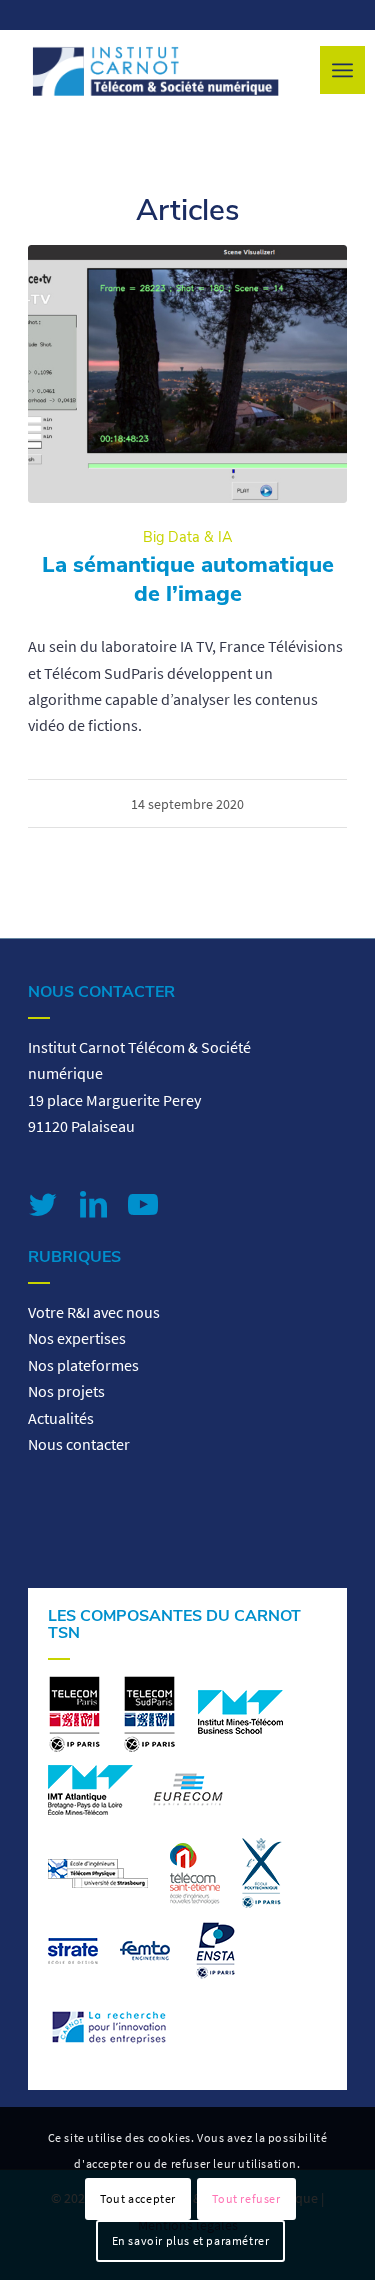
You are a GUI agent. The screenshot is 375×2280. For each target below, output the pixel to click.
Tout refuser (246, 2198)
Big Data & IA (187, 537)
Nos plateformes (83, 1365)
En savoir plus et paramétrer (191, 2240)
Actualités (61, 1418)
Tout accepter (138, 2198)
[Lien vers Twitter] (43, 1204)
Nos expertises (77, 1338)
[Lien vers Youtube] (143, 1204)
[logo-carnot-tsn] (155, 71)
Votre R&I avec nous (94, 1312)
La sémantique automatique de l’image (188, 579)
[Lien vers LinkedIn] (93, 1204)
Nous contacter (79, 1444)
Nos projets (66, 1391)
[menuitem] (342, 70)
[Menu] (342, 70)
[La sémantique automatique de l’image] (187, 374)
